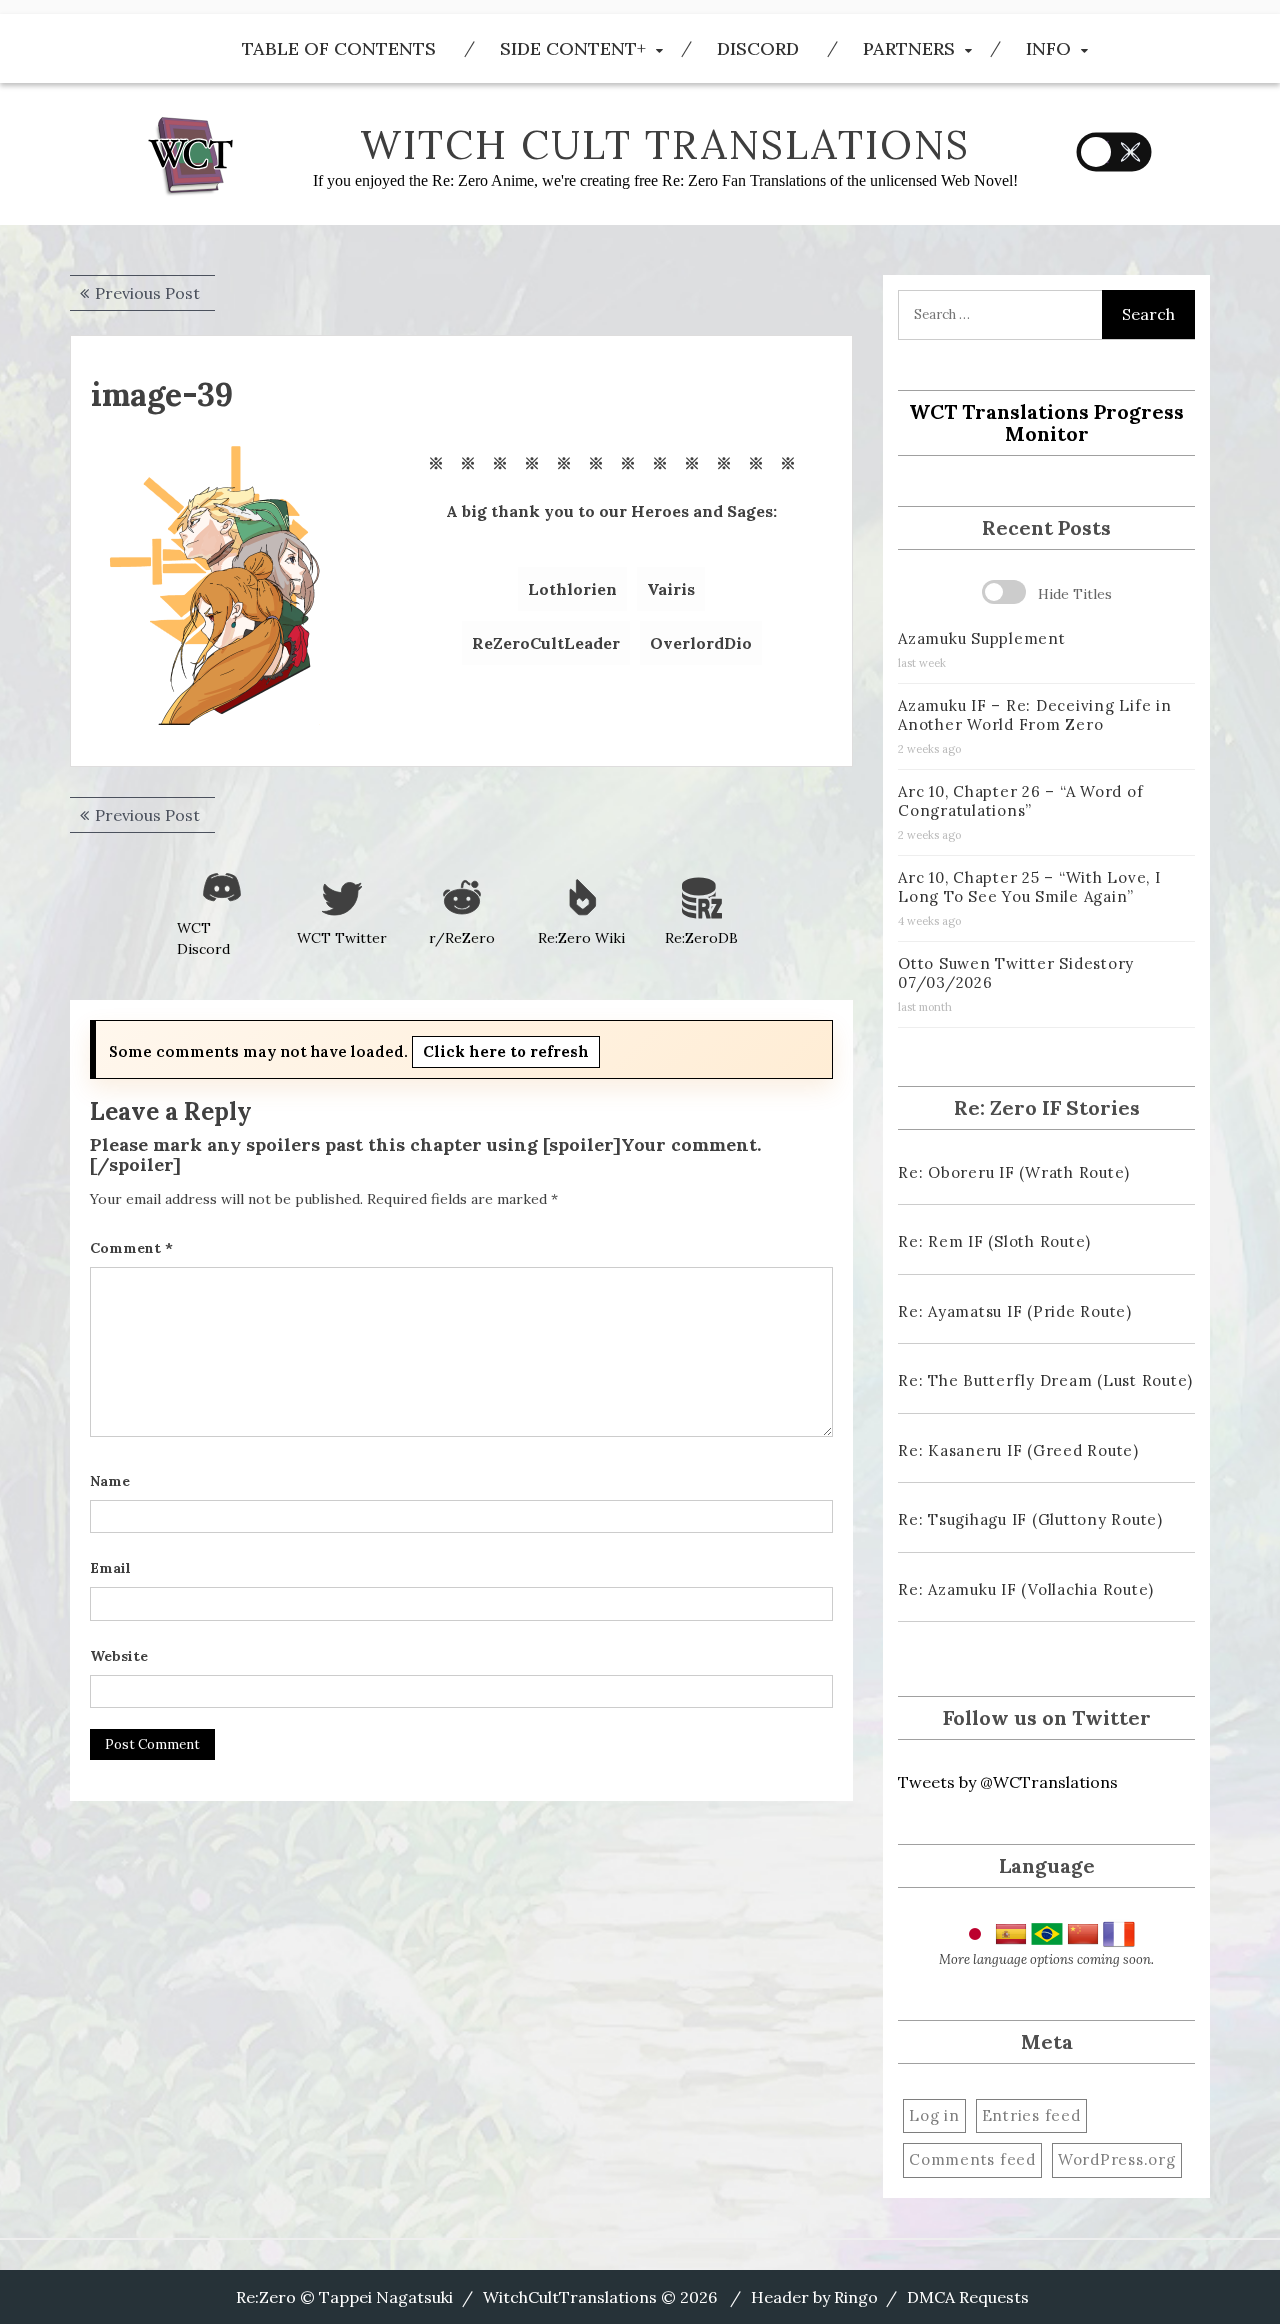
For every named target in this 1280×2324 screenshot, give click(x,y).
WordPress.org (1117, 2159)
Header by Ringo (814, 2297)
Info (1048, 48)
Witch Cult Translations (665, 144)
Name (110, 1481)
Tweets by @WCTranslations (1008, 1782)
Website (119, 1656)
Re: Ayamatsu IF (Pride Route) (1015, 1311)
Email (110, 1568)
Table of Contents (339, 48)
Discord (758, 48)
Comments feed (972, 2159)
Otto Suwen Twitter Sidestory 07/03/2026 (1016, 973)
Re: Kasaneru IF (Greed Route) (1018, 1450)
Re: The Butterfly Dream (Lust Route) (1045, 1380)
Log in (934, 2115)
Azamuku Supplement (982, 638)
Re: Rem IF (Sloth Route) (994, 1241)
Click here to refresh (506, 1051)
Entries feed (1031, 2115)
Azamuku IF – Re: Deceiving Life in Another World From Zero (1035, 715)
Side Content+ (573, 48)
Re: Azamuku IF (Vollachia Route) (1026, 1589)
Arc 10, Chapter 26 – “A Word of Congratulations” (1020, 801)
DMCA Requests (968, 2297)
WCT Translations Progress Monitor (1046, 422)
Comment (131, 1248)
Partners (909, 48)
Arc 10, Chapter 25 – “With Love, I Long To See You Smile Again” (1029, 887)
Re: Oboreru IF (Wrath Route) (1014, 1172)
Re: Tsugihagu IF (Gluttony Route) (1030, 1519)
